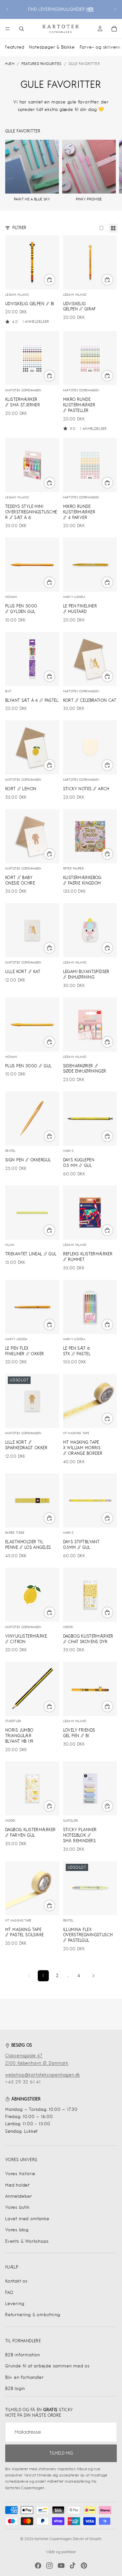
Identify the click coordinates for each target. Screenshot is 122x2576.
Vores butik (17, 2207)
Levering (15, 2304)
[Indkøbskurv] (114, 29)
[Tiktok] (73, 2566)
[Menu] (7, 29)
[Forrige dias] (7, 9)
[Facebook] (38, 2566)
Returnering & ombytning (33, 2315)
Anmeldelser (19, 2196)
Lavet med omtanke (27, 2219)
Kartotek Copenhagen (53, 2539)
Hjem (10, 64)
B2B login (15, 2388)
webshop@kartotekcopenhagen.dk (43, 2075)
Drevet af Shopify (87, 2539)
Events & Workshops (27, 2241)
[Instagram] (49, 2566)
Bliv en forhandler (24, 2377)
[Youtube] (61, 2566)
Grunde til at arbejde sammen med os (47, 2366)
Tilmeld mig (61, 2453)
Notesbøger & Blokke (52, 47)
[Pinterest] (84, 2566)
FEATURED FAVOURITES (41, 64)
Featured (14, 47)
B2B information (23, 2355)
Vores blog (17, 2230)
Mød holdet (17, 2185)
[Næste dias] (115, 9)
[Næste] (93, 1976)
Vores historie (20, 2174)
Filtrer (19, 228)
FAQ (9, 2293)
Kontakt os (16, 2281)
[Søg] (21, 29)
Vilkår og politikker (61, 2552)
